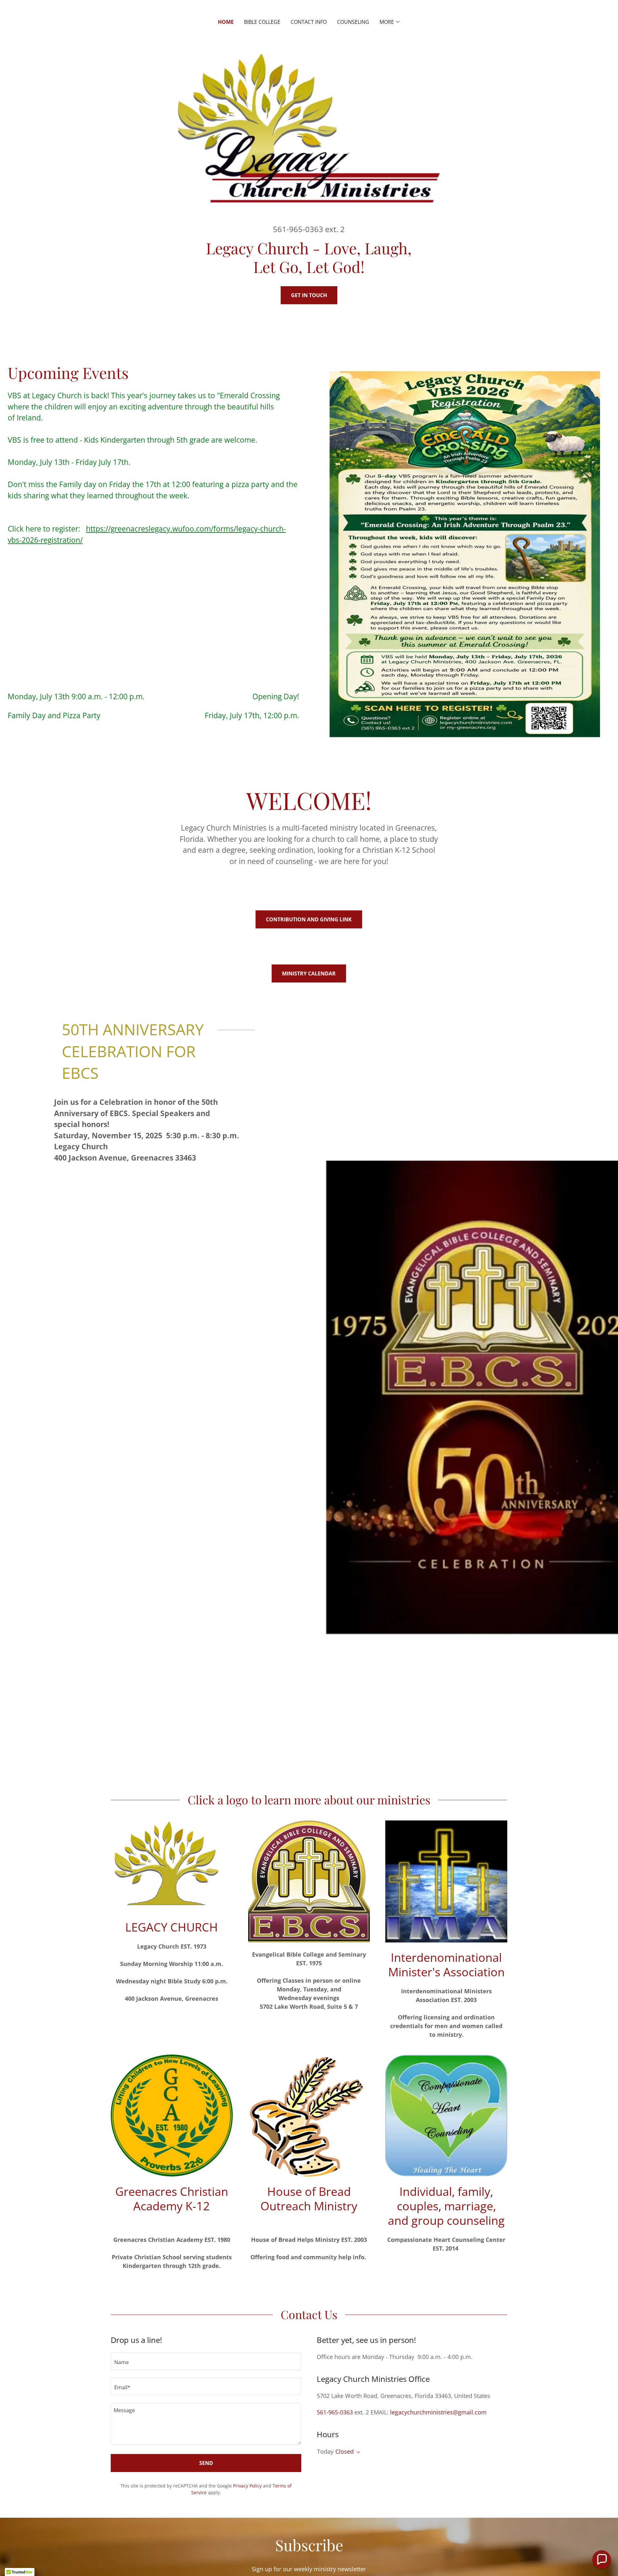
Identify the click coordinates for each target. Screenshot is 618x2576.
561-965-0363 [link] (298, 229)
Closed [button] (345, 2451)
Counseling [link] (353, 22)
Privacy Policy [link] (247, 2486)
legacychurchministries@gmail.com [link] (438, 2412)
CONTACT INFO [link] (309, 22)
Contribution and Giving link (309, 919)
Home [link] (226, 22)
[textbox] (206, 2361)
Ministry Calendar (309, 973)
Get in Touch (309, 295)
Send (206, 2463)
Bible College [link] (262, 22)
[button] (390, 22)
